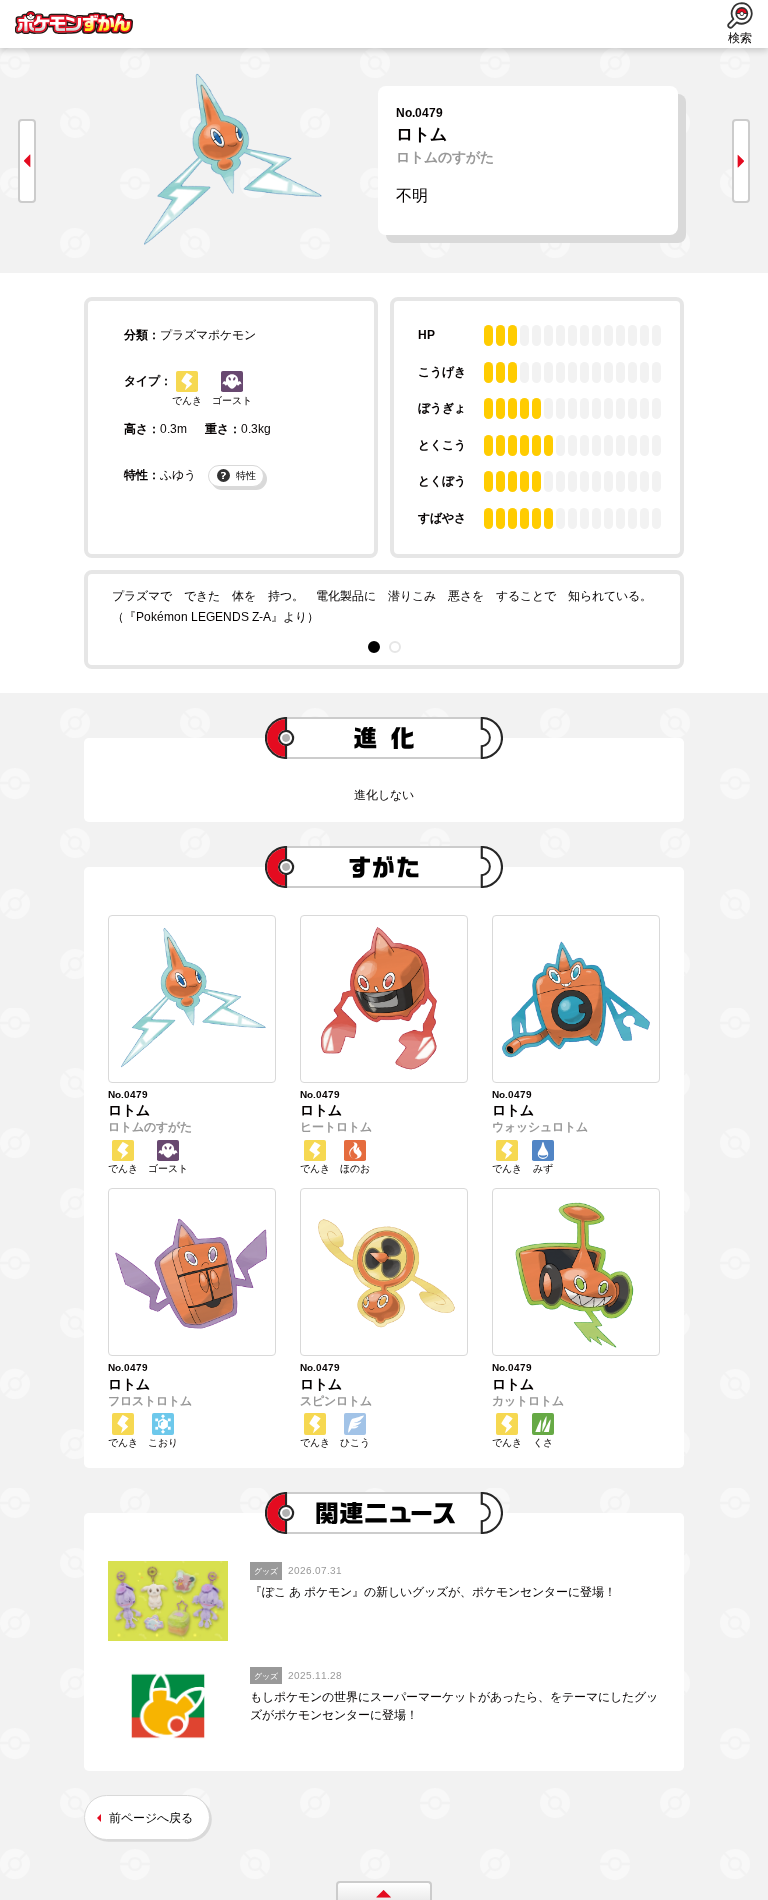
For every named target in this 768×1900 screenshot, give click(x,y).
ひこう (355, 1442)
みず (543, 1168)
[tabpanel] (384, 607)
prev (27, 161)
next (741, 161)
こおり (163, 1442)
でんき (187, 400)
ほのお (355, 1168)
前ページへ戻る (151, 1818)
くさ (543, 1442)
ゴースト (232, 400)
